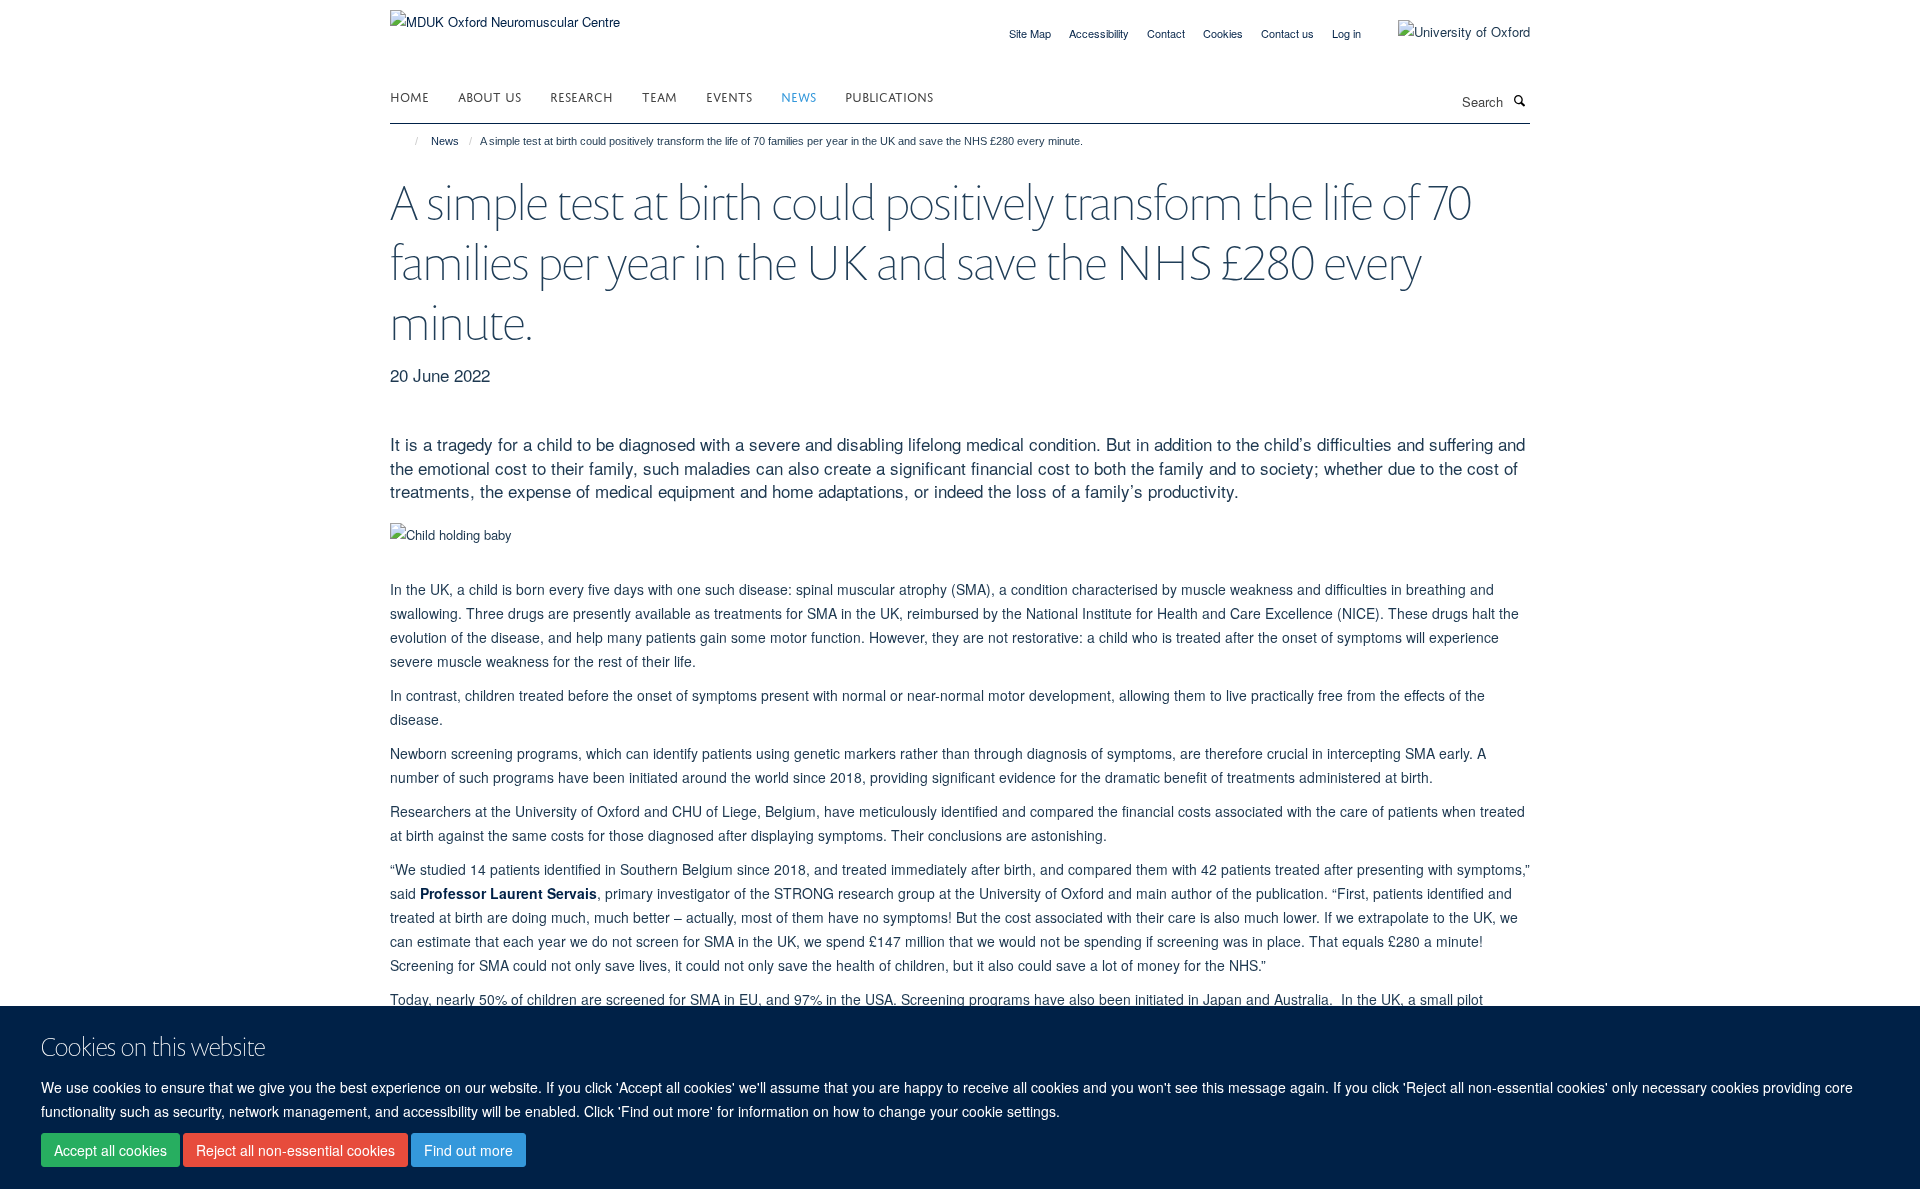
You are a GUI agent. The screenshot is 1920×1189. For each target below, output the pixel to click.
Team (659, 95)
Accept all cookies (110, 1150)
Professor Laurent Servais (508, 893)
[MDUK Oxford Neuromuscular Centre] (505, 14)
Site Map (1030, 33)
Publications (889, 95)
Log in (1346, 33)
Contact (1166, 33)
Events (729, 95)
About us (489, 95)
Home (409, 95)
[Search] (1519, 100)
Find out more (468, 1150)
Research (581, 95)
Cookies (1223, 33)
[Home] (407, 141)
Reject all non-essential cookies (295, 1150)
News (798, 95)
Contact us (1287, 33)
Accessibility (1099, 33)
